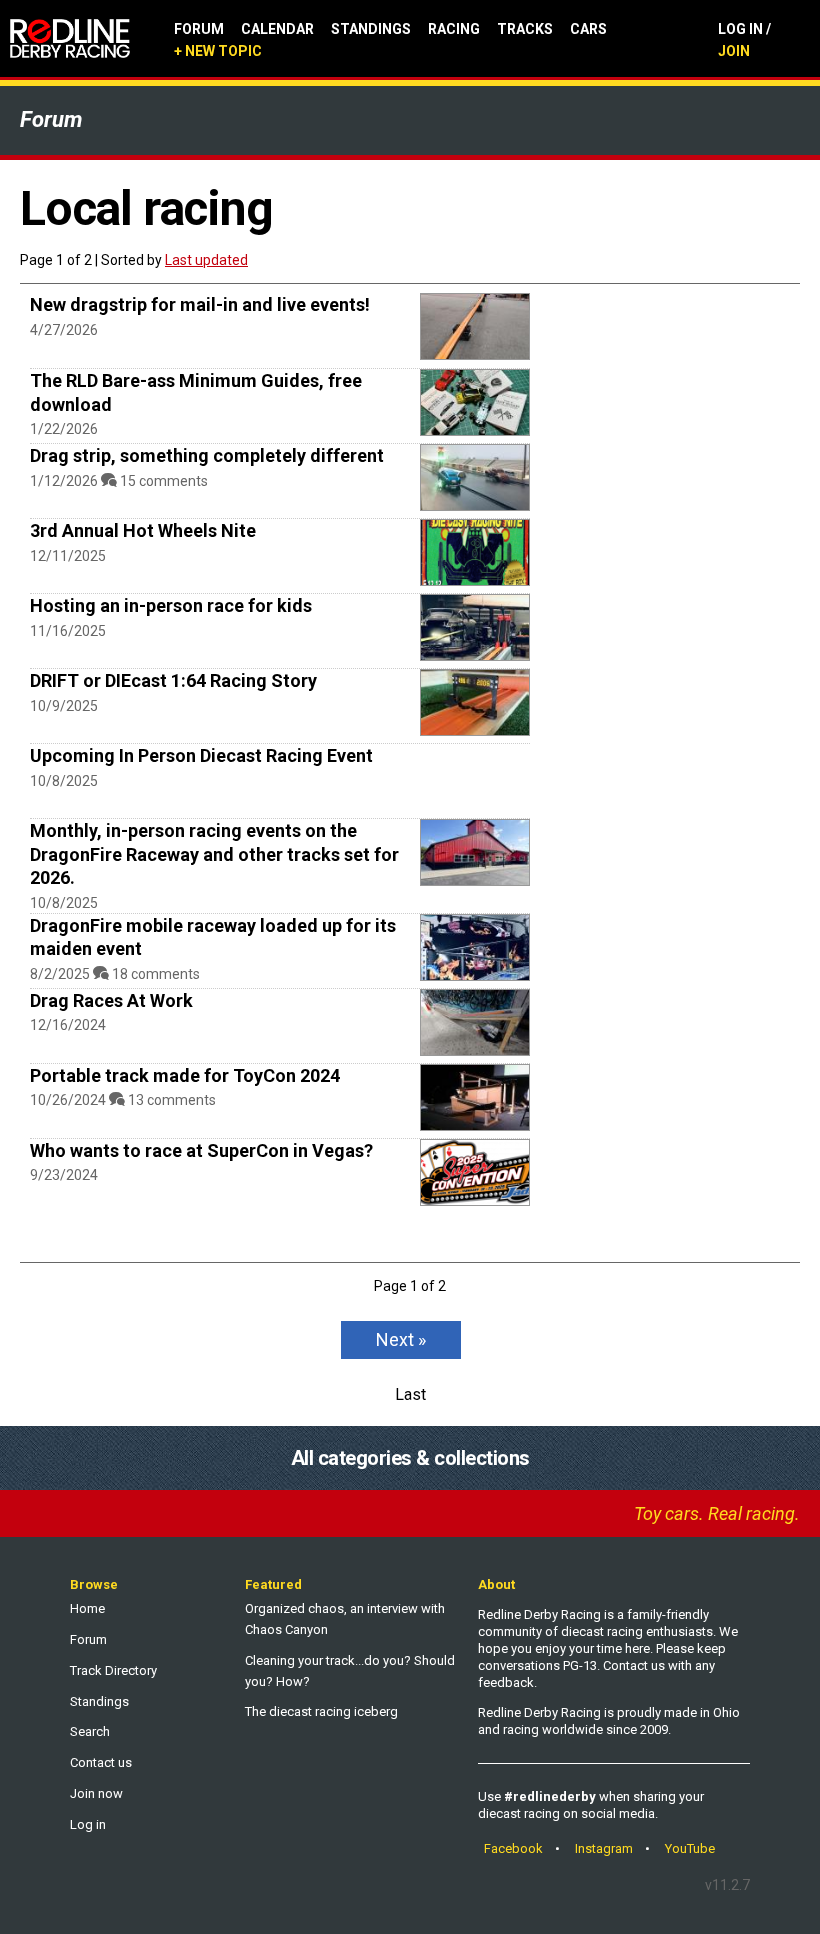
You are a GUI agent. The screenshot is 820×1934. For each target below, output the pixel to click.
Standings (371, 29)
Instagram (604, 1848)
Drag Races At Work (111, 1000)
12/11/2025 (68, 556)
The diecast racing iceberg (321, 1711)
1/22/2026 (64, 429)
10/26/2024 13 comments (123, 1100)
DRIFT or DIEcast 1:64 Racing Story (173, 680)
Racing (454, 29)
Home (87, 1608)
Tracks (525, 29)
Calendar (277, 29)
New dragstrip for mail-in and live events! (200, 304)
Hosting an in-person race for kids (171, 605)
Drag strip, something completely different (207, 455)
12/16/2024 (68, 1025)
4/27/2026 (64, 330)
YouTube (690, 1848)
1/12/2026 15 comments (119, 481)
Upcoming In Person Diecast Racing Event (201, 755)
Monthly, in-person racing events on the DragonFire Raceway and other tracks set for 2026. (214, 854)
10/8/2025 (64, 781)
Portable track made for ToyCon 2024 (185, 1075)
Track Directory (113, 1670)
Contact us (101, 1762)
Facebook (513, 1848)
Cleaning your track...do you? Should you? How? (350, 1671)
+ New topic (218, 51)
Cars (588, 29)
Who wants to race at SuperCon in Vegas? (201, 1150)
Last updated (206, 260)
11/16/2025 (68, 631)
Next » (401, 1339)
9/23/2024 (64, 1175)
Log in (88, 1824)
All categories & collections (410, 1458)
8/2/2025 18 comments (115, 974)
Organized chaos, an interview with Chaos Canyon (345, 1619)
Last (410, 1394)
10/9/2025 (64, 706)
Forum (199, 29)
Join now (96, 1793)
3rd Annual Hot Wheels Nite (143, 530)
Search (90, 1731)
